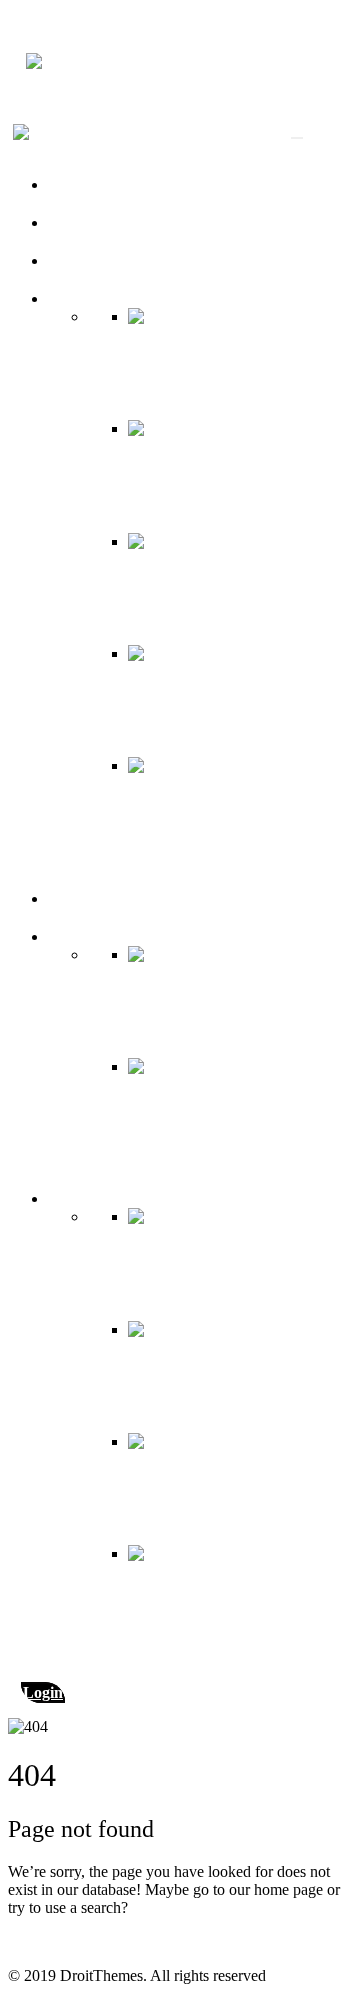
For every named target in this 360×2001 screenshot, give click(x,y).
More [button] (65, 936)
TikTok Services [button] (99, 298)
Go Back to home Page (81, 1941)
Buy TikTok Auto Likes (123, 222)
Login (43, 1692)
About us (77, 184)
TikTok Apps (89, 898)
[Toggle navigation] (297, 138)
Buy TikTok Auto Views (126, 260)
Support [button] (73, 1198)
